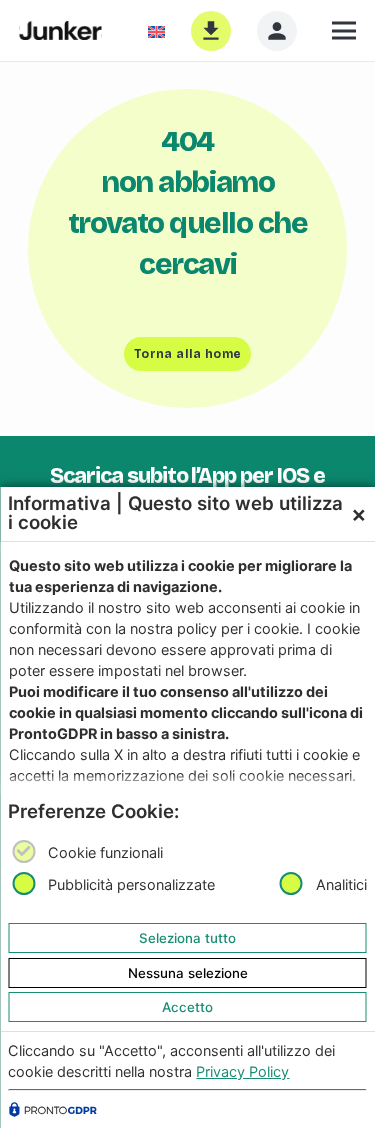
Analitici (341, 885)
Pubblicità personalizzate (131, 885)
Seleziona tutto (187, 938)
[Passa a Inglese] (160, 30)
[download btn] (211, 31)
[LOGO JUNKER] (60, 31)
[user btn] (277, 31)
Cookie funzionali (105, 852)
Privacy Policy (242, 1071)
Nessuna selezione (188, 973)
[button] (344, 31)
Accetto (187, 1007)
